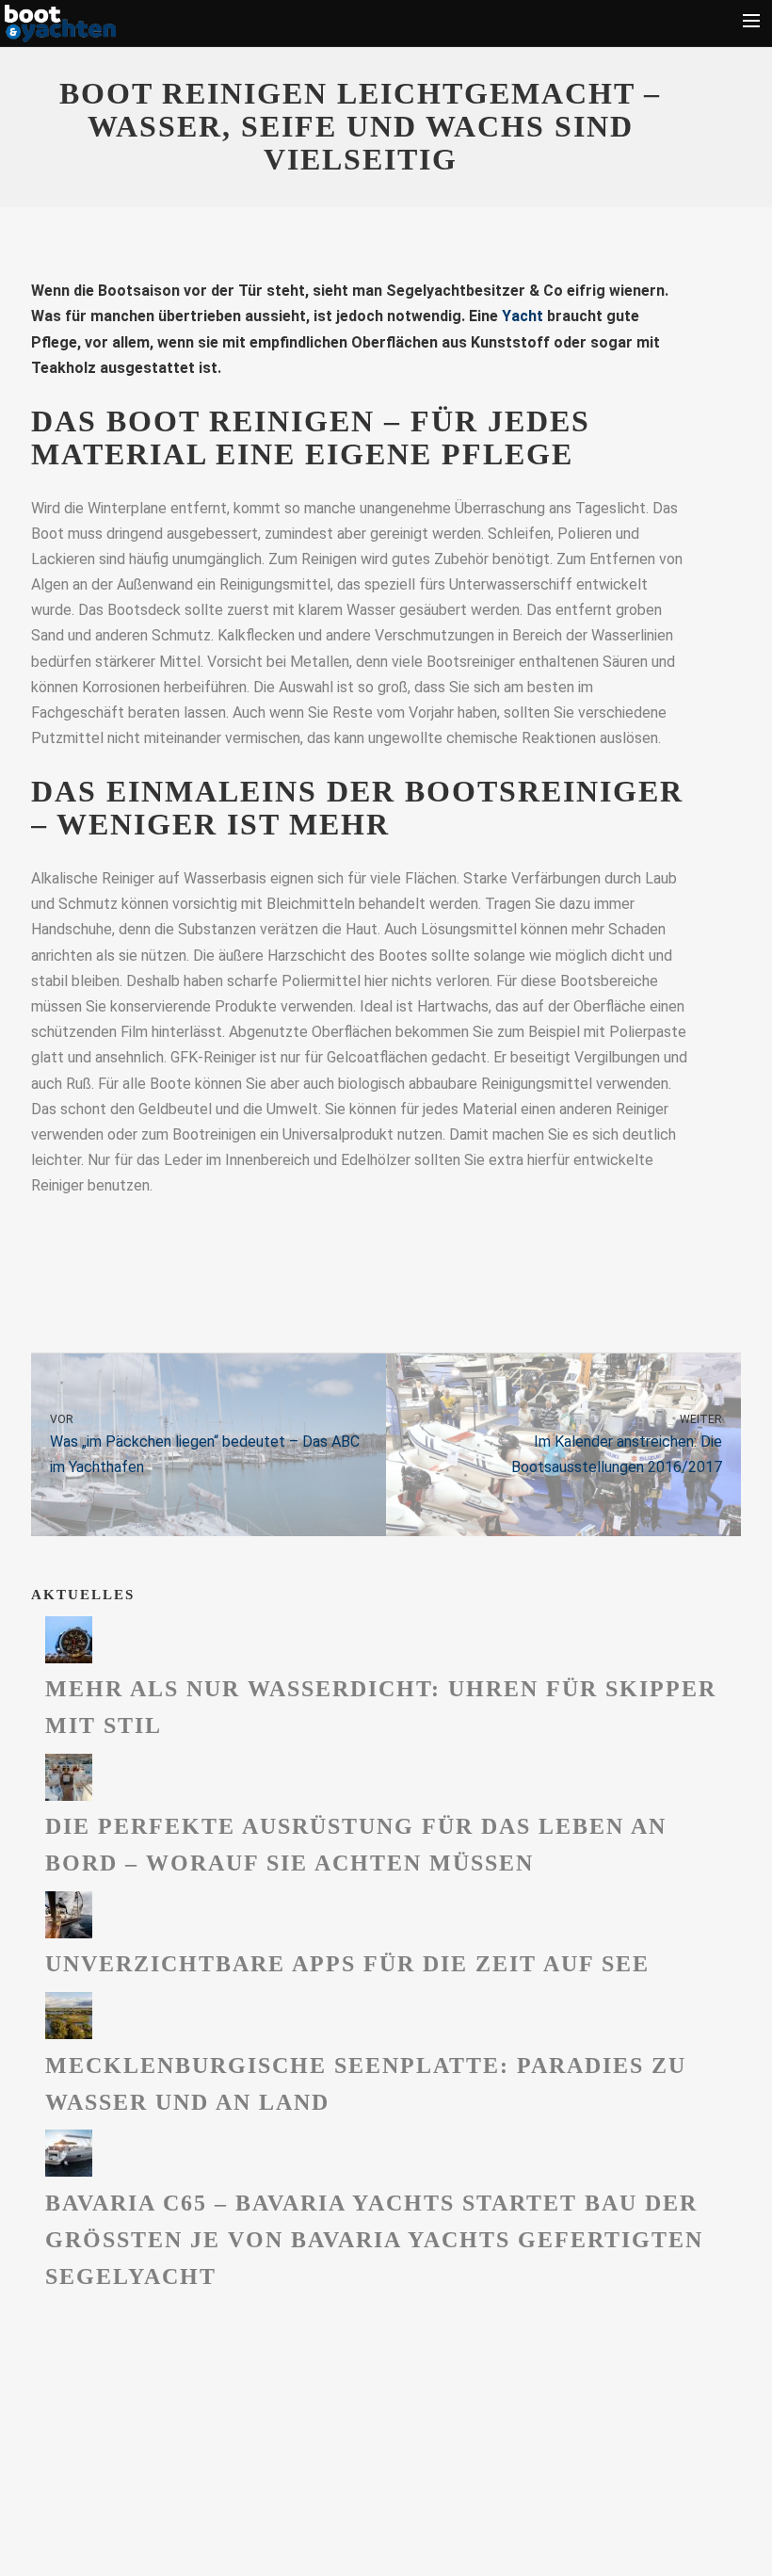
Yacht (523, 316)
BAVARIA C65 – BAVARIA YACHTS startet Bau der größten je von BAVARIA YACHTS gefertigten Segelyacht (374, 2240)
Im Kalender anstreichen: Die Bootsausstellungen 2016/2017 (617, 1445)
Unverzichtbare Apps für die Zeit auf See (347, 1964)
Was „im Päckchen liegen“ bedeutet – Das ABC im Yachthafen (205, 1445)
